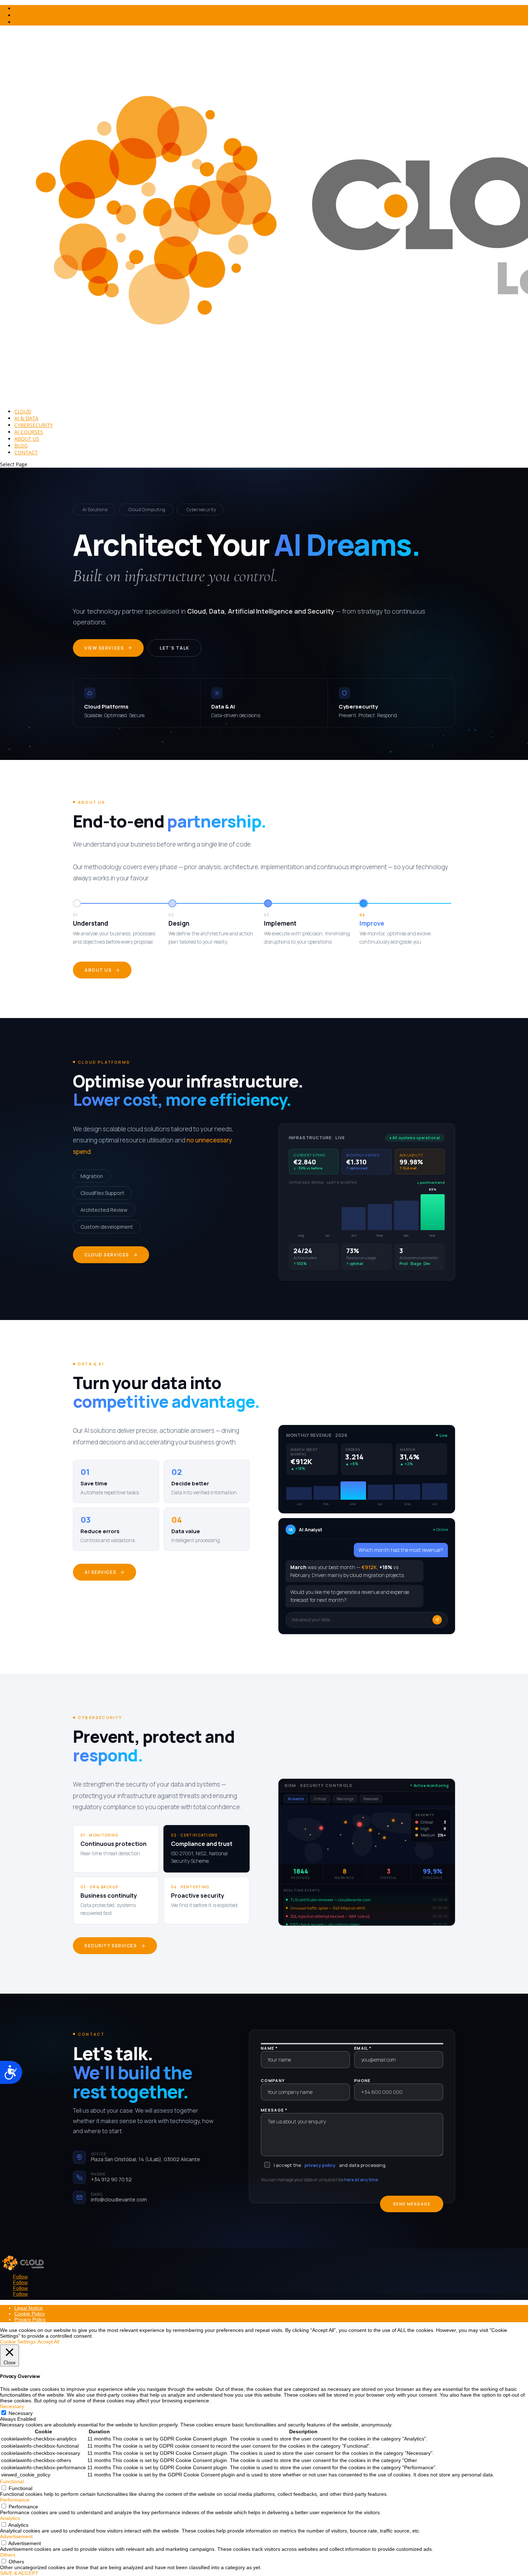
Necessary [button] (12, 2406)
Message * (274, 2110)
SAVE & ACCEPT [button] (19, 2573)
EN (18, 15)
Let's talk (175, 648)
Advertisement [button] (16, 2536)
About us (98, 970)
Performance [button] (15, 2500)
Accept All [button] (48, 2342)
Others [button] (8, 2555)
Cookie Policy (30, 2314)
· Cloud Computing (146, 510)
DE (18, 8)
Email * (363, 2048)
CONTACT (26, 452)
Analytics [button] (10, 2518)
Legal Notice (29, 2308)
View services (104, 648)
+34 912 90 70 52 (111, 2179)
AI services (100, 1572)
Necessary (21, 2413)
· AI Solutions (94, 510)
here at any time (361, 2180)
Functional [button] (12, 2481)
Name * (269, 2048)
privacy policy (320, 2165)
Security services (111, 1946)
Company (273, 2080)
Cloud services (107, 1255)
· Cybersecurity (200, 510)
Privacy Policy (30, 2319)
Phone (362, 2080)
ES (17, 22)
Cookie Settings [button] (18, 2342)
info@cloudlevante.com (119, 2199)
